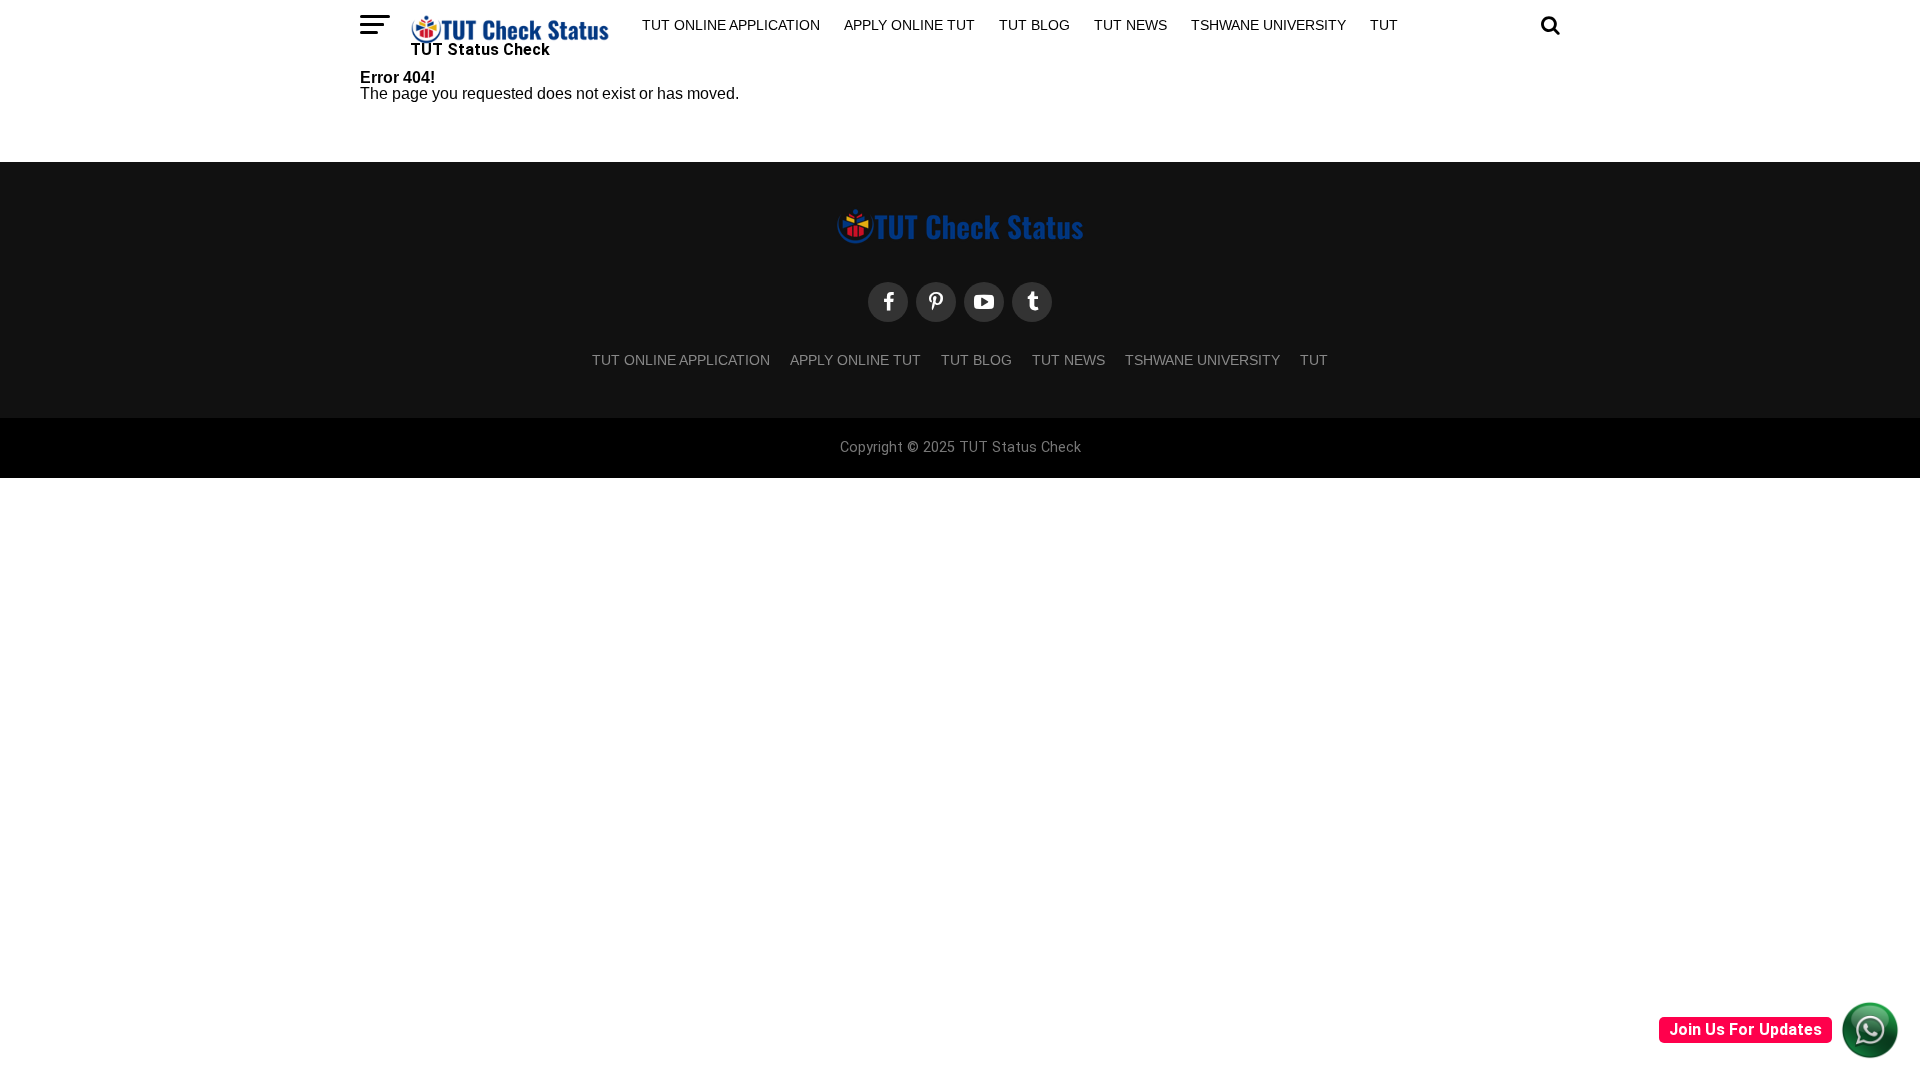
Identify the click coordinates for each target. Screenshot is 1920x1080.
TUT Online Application (731, 25)
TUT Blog (1034, 25)
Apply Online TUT (909, 25)
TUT (1384, 25)
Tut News (1130, 25)
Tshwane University (1268, 25)
